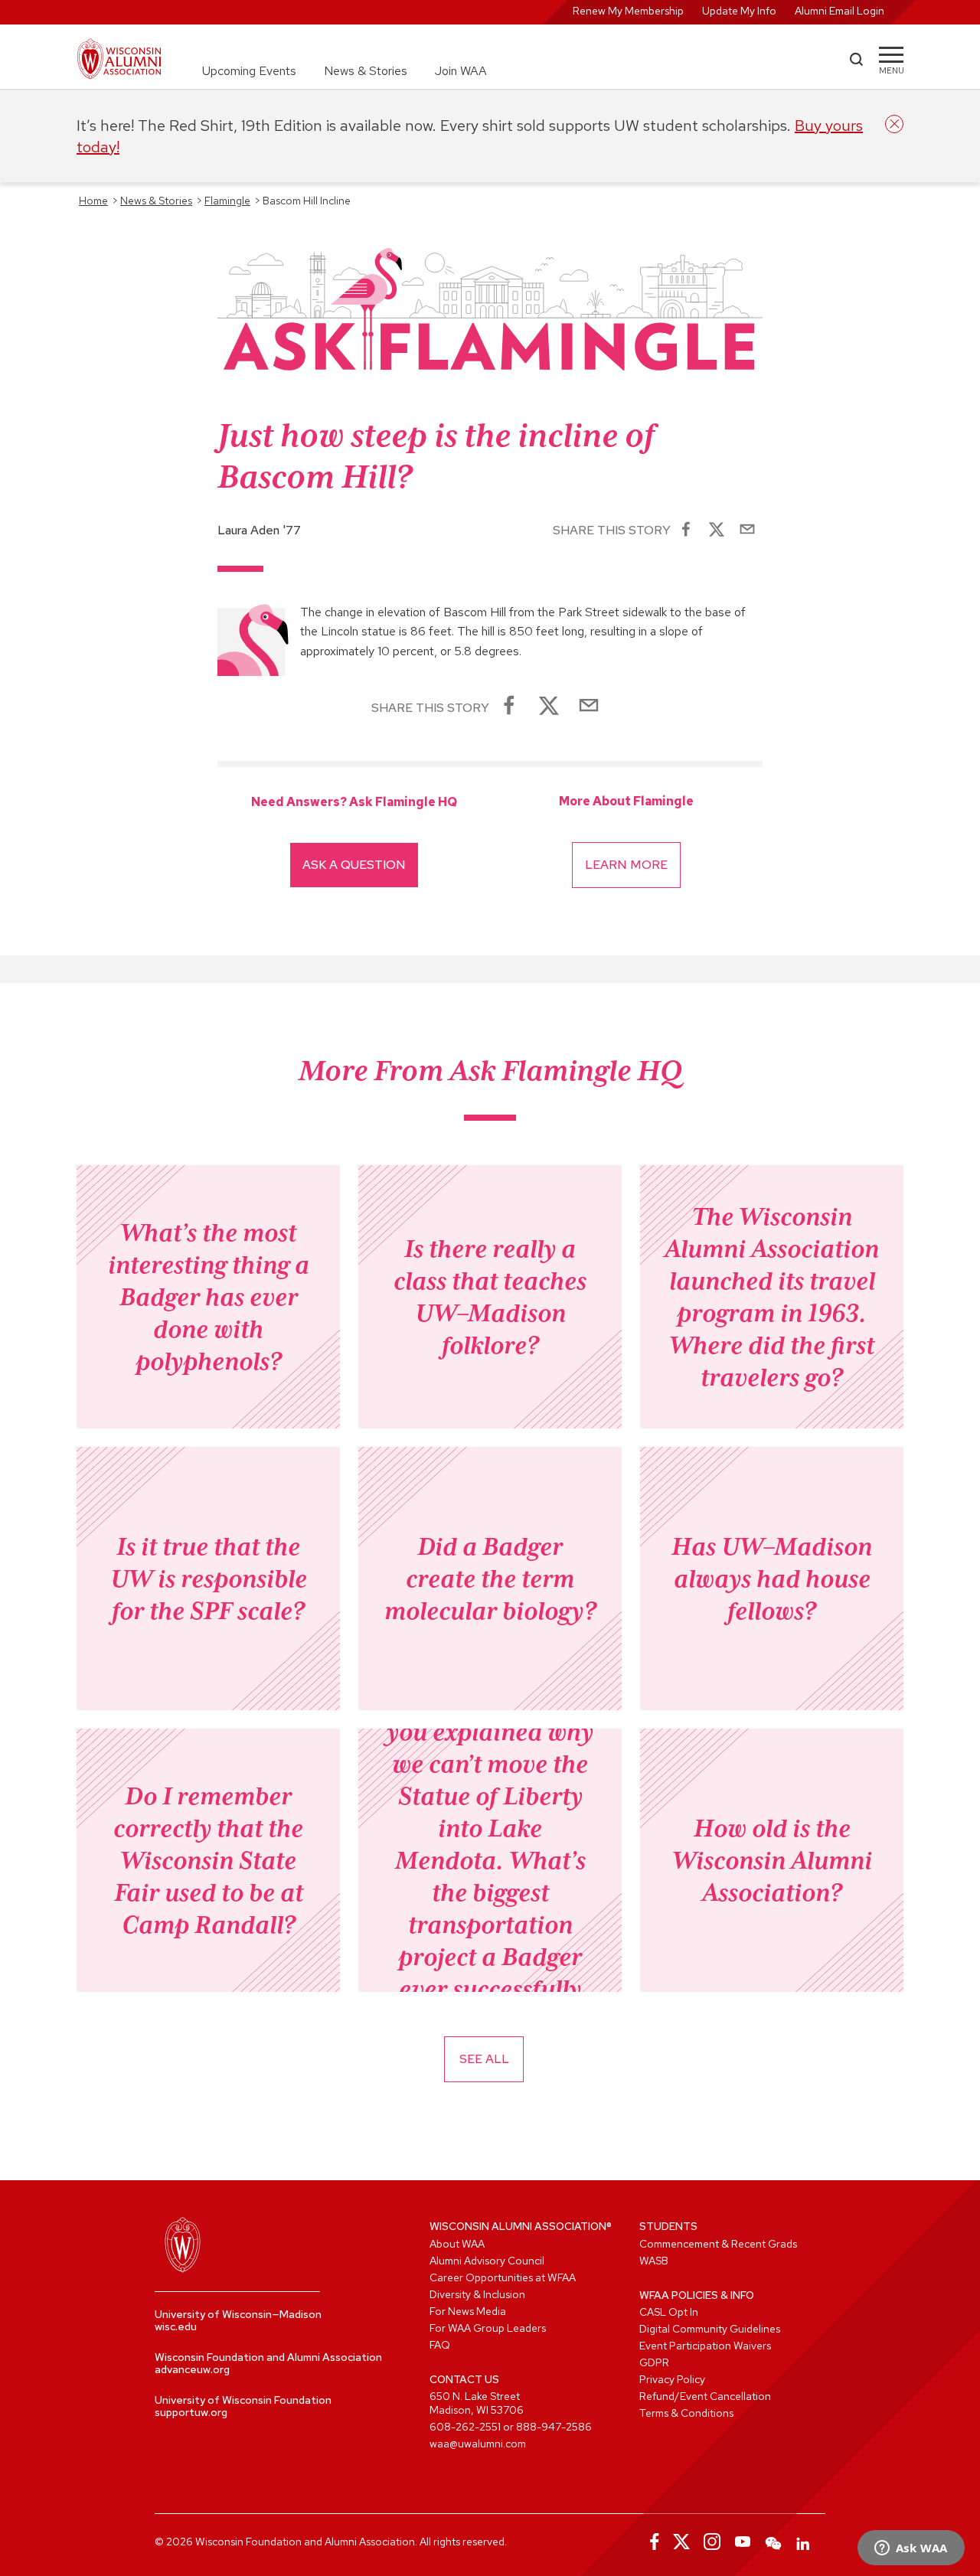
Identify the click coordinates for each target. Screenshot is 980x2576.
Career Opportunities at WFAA (503, 2277)
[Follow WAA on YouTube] (743, 2542)
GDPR (654, 2362)
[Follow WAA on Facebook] (651, 2542)
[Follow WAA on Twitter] (681, 2542)
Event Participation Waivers (705, 2346)
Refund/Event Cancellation (705, 2396)
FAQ (440, 2345)
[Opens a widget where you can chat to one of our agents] (911, 2549)
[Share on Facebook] (686, 531)
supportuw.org (191, 2412)
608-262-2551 (465, 2427)
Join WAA (461, 71)
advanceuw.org (192, 2369)
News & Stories (366, 71)
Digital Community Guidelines (710, 2329)
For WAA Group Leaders (488, 2328)
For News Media (468, 2311)
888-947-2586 (554, 2427)
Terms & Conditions (686, 2413)
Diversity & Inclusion (477, 2294)
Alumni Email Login (840, 11)
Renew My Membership (628, 11)
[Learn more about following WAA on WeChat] (773, 2542)
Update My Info (739, 11)
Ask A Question (354, 865)
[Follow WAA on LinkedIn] (804, 2542)
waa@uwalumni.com (478, 2444)
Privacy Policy (672, 2379)
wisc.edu (176, 2326)
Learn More (626, 865)
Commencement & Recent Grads (718, 2244)
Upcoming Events (249, 71)
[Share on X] (717, 531)
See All (484, 2059)
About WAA (457, 2244)
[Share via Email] (747, 531)
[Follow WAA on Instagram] (712, 2542)
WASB (654, 2261)
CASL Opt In (669, 2312)
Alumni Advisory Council (487, 2261)
